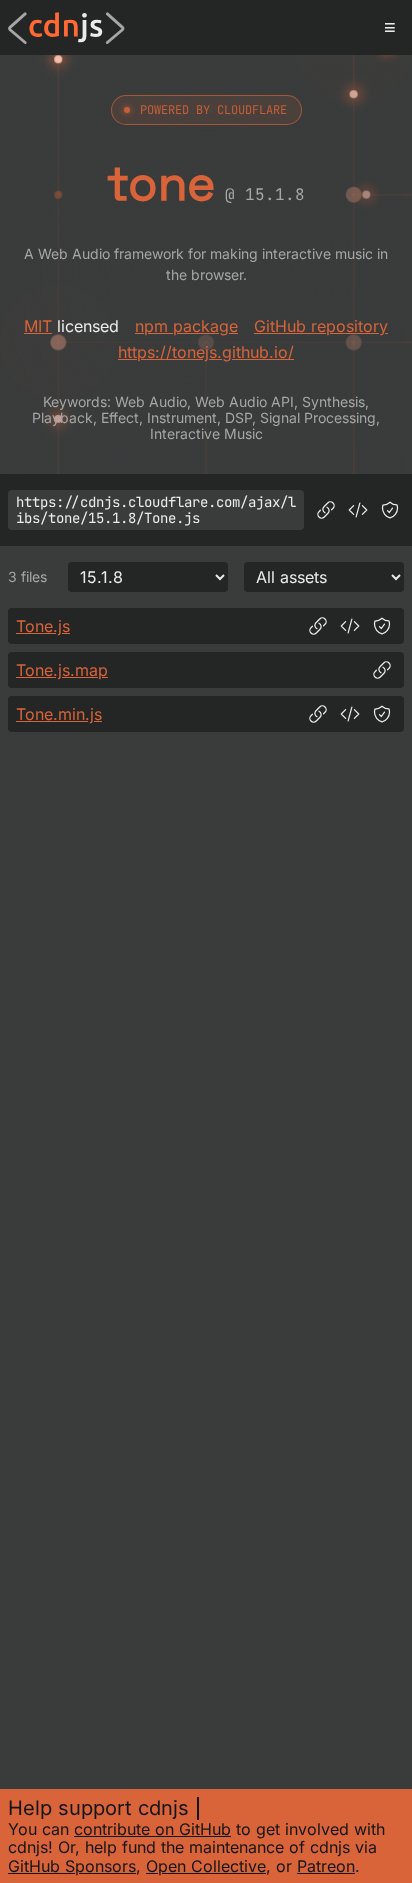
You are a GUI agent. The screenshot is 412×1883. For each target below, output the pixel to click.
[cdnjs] (66, 28)
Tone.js (43, 626)
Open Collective (206, 1866)
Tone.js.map (62, 670)
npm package (186, 326)
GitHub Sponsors (72, 1866)
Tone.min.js (59, 714)
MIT (38, 326)
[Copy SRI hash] (390, 510)
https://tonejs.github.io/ (206, 352)
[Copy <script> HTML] (358, 510)
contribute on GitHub (152, 1829)
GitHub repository (321, 326)
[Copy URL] (326, 510)
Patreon (326, 1866)
